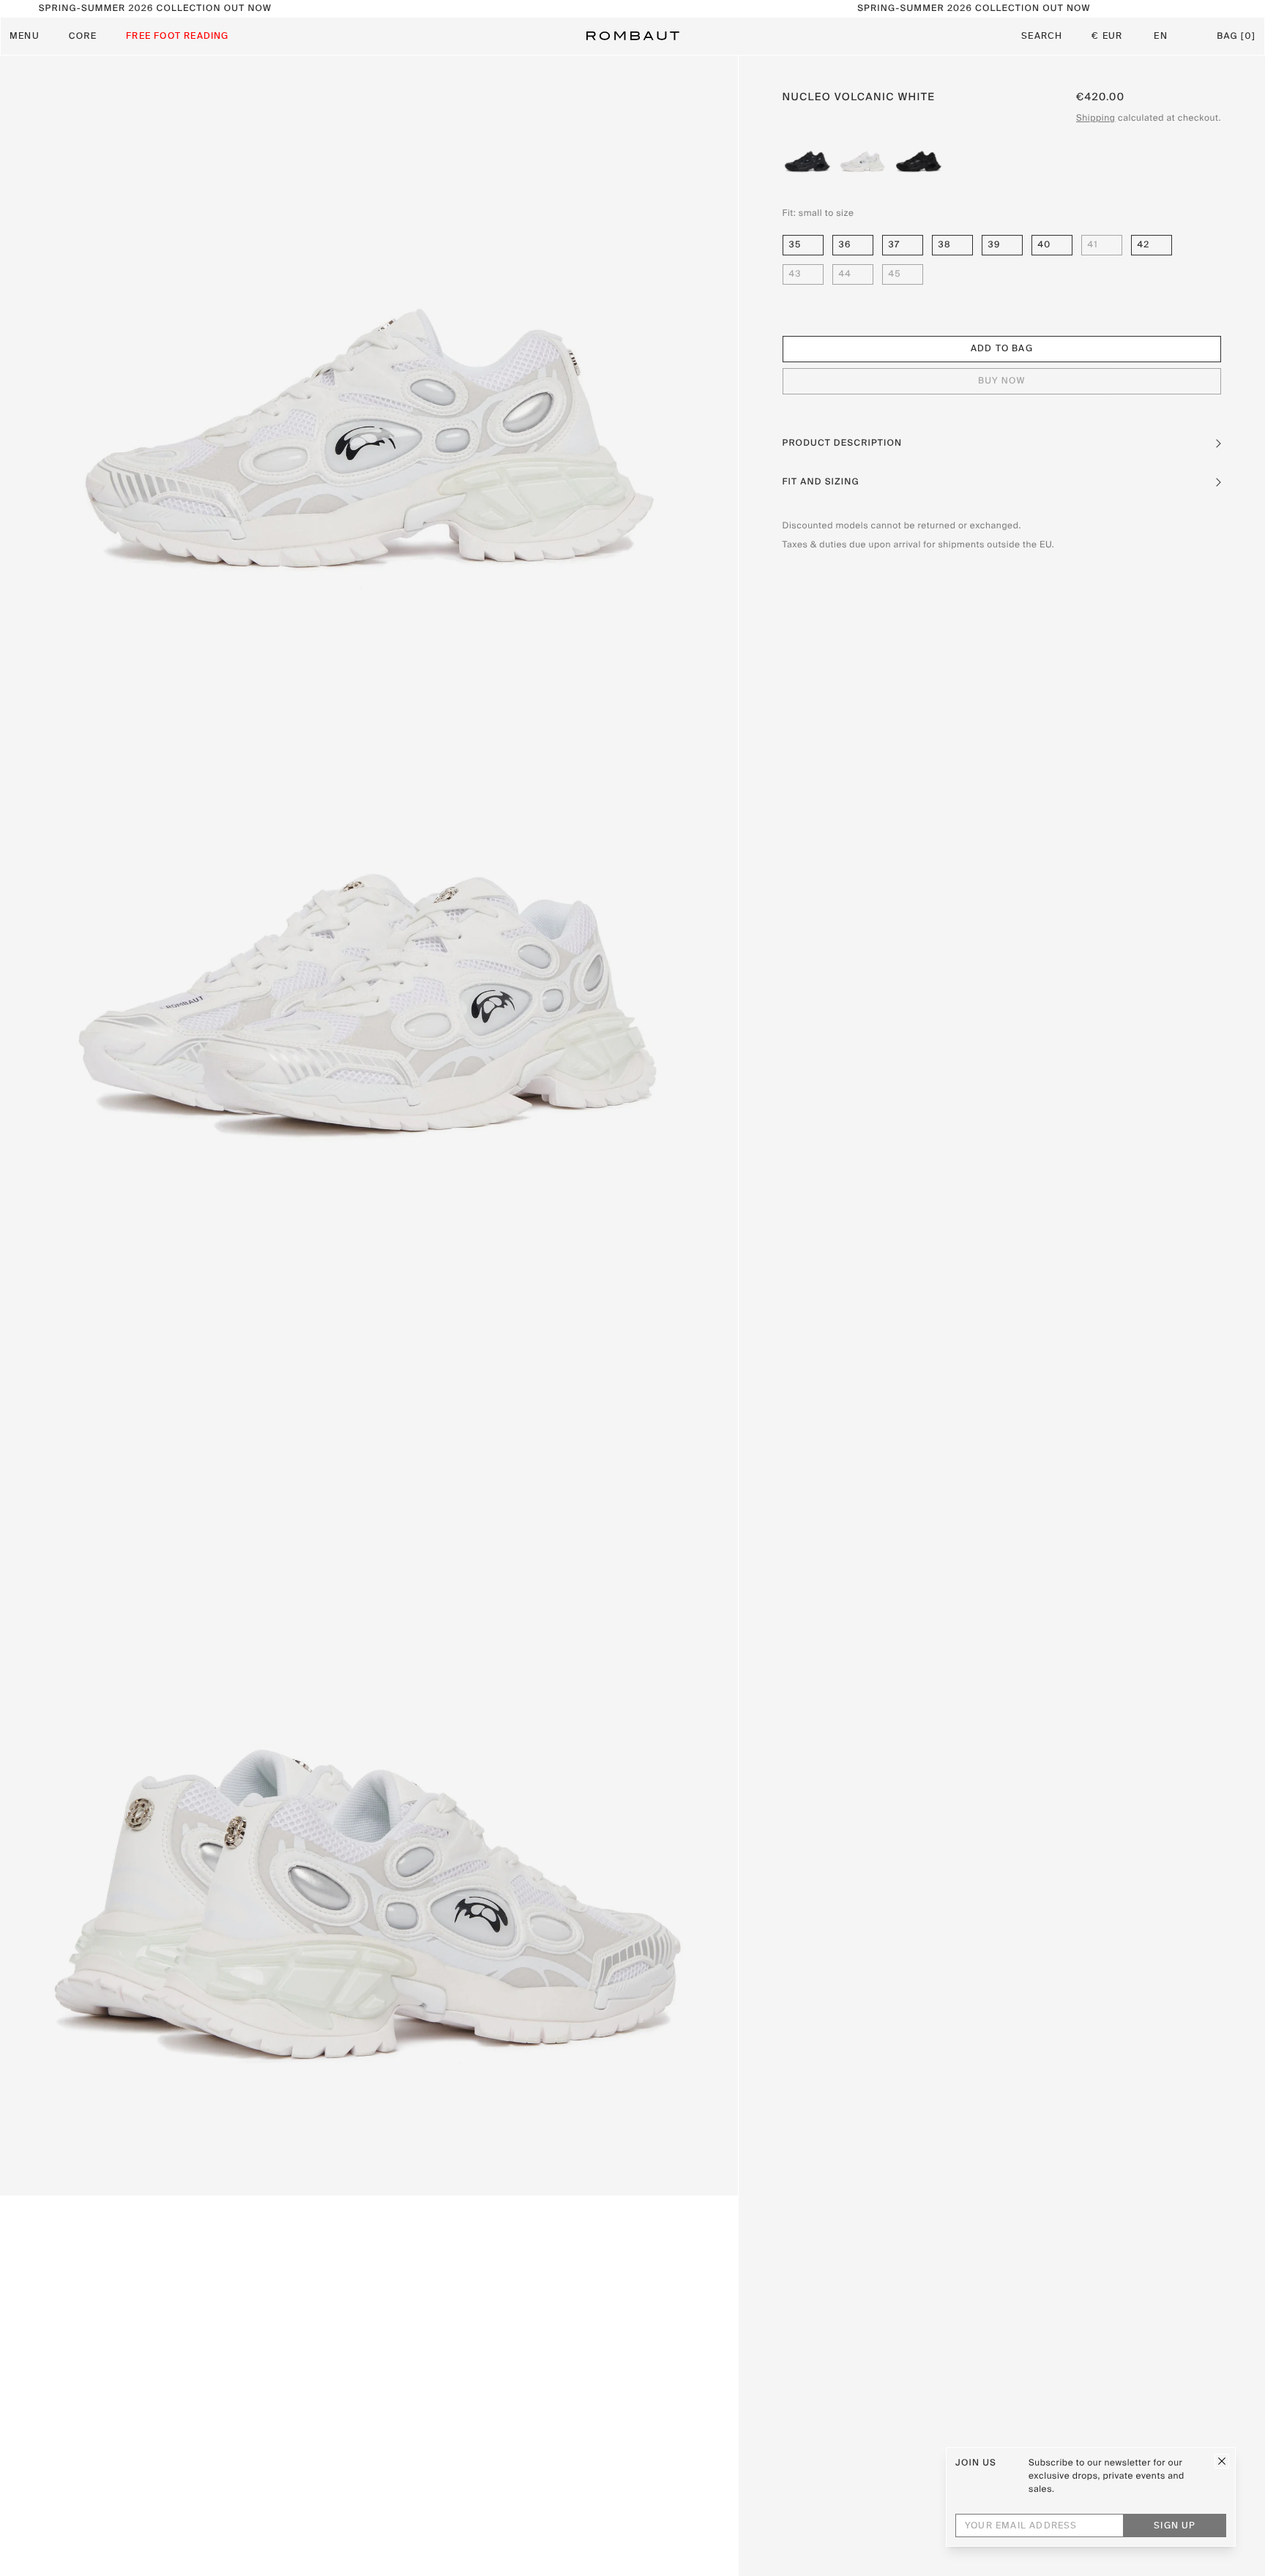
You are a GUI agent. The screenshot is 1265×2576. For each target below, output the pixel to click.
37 (895, 245)
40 (1045, 245)
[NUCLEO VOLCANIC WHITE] (863, 156)
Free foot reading (177, 37)
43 (795, 274)
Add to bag (1002, 350)
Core (83, 37)
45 (895, 274)
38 (945, 245)
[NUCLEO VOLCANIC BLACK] (807, 156)
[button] (1002, 443)
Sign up (1175, 2526)
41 (1093, 245)
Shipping (1096, 119)
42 (1144, 245)
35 (795, 245)
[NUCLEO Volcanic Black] (919, 156)
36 (845, 245)
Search (1042, 37)
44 (845, 274)
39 (995, 245)
